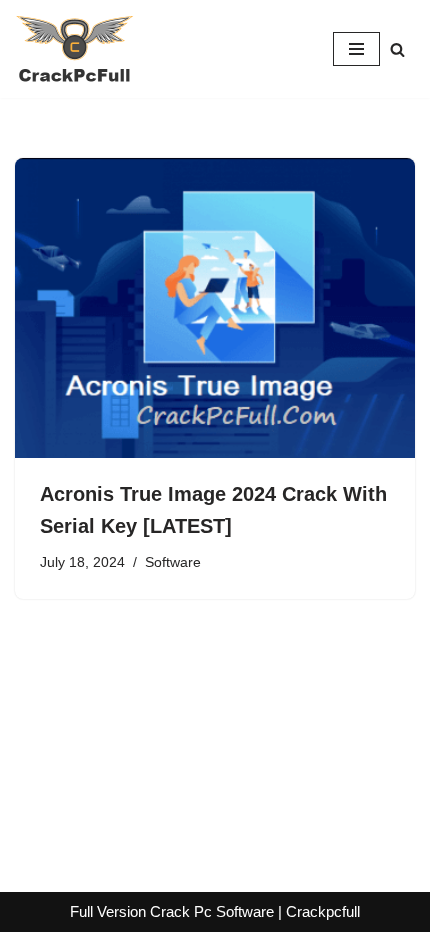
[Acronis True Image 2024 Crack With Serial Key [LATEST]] (215, 308)
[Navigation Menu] (356, 49)
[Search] (397, 49)
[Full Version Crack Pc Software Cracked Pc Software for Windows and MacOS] (75, 49)
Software (173, 562)
